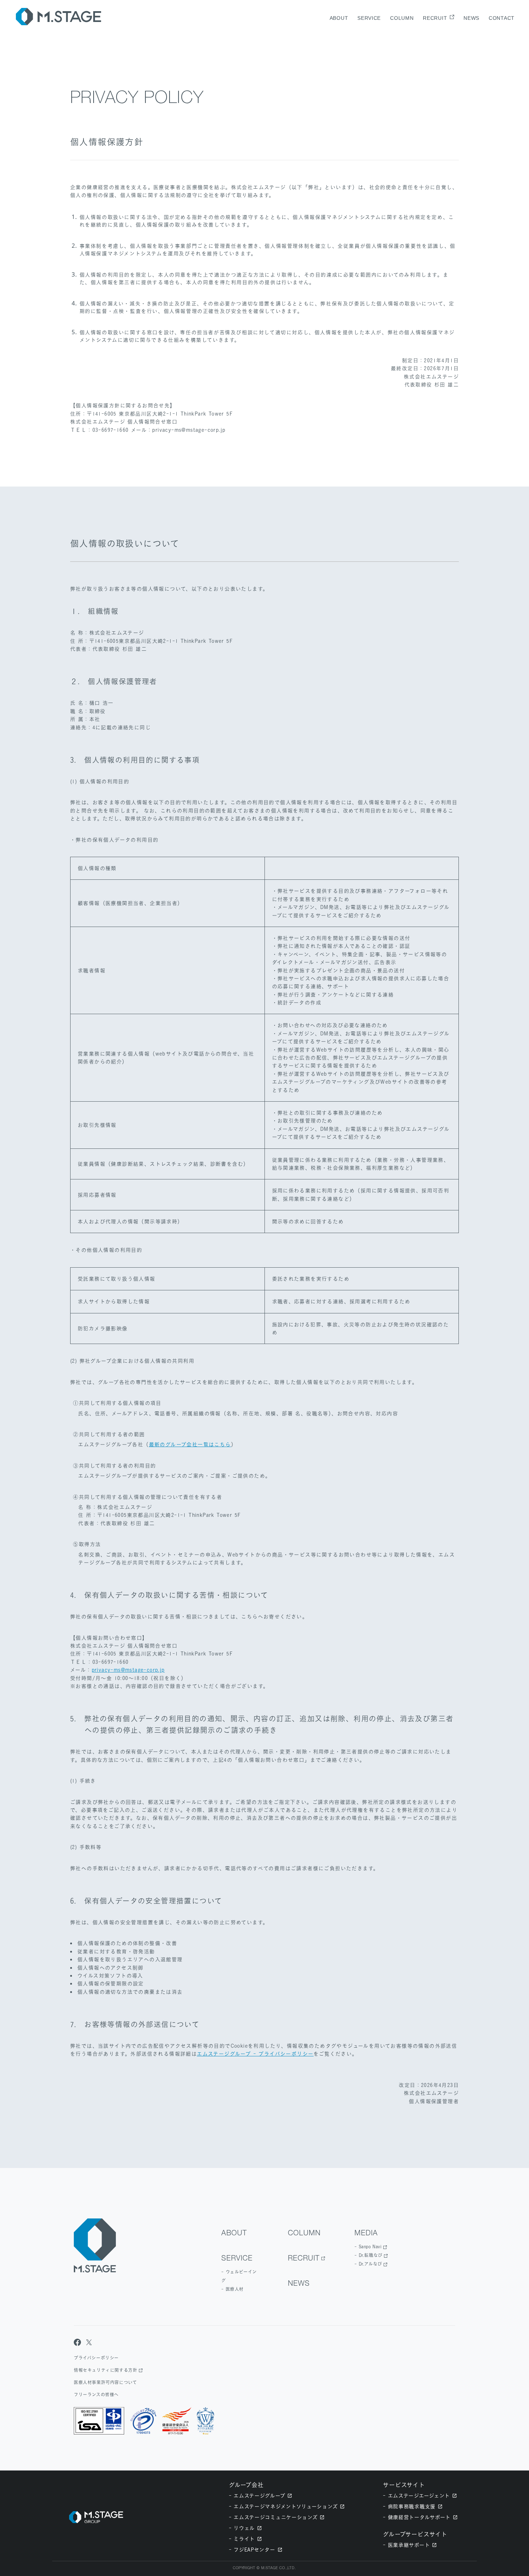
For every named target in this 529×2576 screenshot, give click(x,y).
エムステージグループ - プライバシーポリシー (255, 2054)
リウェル (244, 2528)
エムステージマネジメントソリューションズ (286, 2506)
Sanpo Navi (370, 2247)
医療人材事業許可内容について (105, 2382)
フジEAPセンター (254, 2550)
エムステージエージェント (419, 2496)
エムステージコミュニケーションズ (275, 2517)
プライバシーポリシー (96, 2358)
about (339, 18)
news (471, 18)
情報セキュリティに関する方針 (105, 2370)
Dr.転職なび (371, 2255)
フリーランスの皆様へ (96, 2395)
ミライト (244, 2539)
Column (402, 18)
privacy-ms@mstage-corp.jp (128, 1670)
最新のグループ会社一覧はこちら (190, 1444)
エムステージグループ (259, 2496)
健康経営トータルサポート (419, 2517)
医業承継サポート (409, 2545)
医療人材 (235, 2289)
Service (369, 18)
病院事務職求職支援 (412, 2506)
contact (502, 18)
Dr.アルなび (370, 2264)
